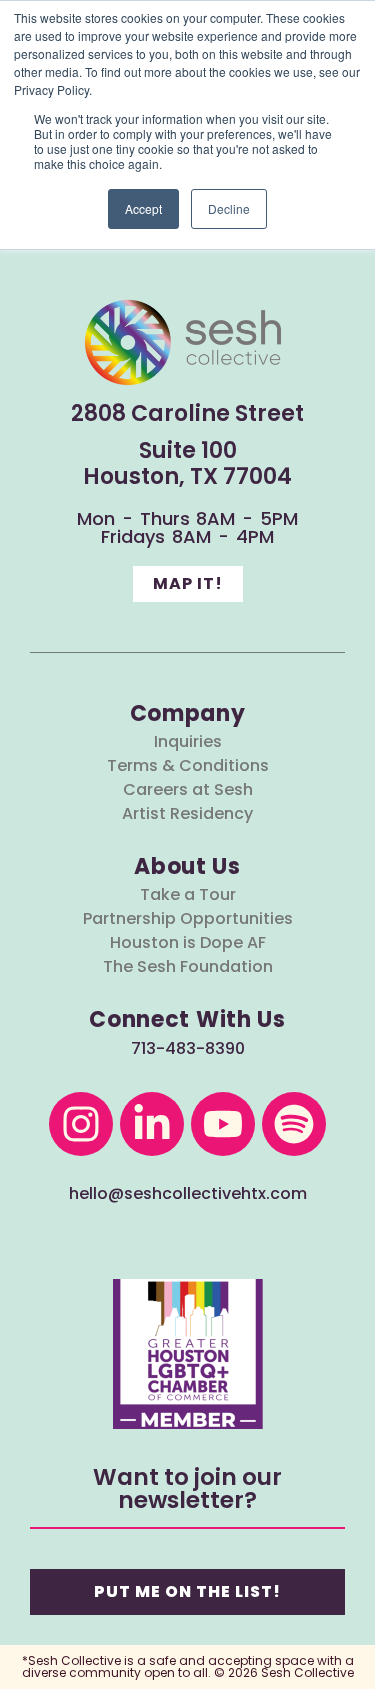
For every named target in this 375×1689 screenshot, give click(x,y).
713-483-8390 (188, 1048)
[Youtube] (223, 1124)
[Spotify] (294, 1124)
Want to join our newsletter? (187, 1488)
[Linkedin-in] (152, 1124)
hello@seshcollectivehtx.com (188, 1193)
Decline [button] (229, 208)
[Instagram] (81, 1124)
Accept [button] (143, 208)
